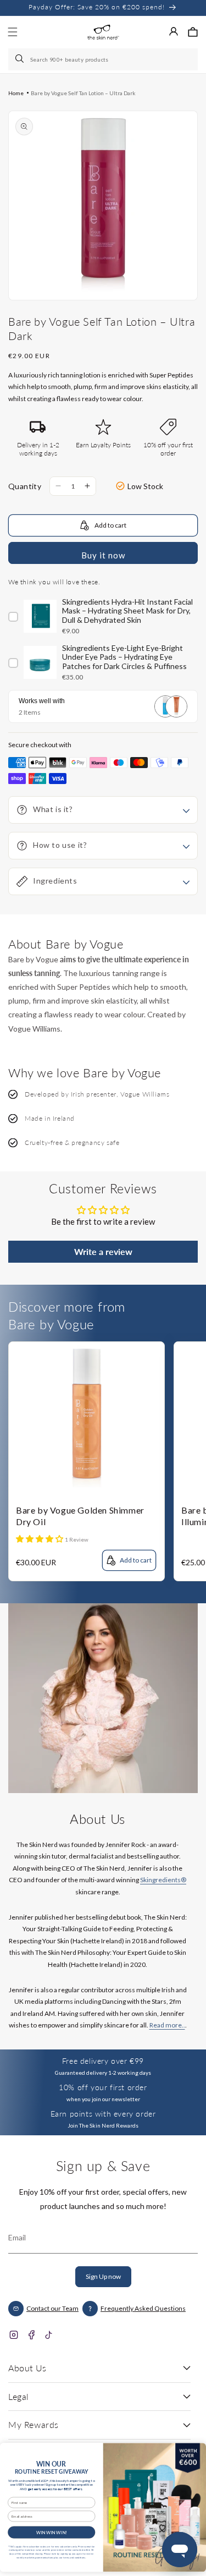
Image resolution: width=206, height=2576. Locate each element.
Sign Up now (103, 2276)
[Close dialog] (196, 2451)
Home (16, 93)
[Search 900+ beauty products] (20, 59)
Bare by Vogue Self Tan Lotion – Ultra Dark (83, 93)
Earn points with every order (103, 2114)
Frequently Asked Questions (143, 2308)
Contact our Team (52, 2308)
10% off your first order (103, 2087)
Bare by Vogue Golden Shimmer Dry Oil (80, 1516)
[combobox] (103, 59)
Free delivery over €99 (103, 2061)
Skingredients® (163, 1880)
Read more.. (167, 2025)
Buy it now (103, 555)
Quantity (25, 486)
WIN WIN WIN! (52, 2532)
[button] (193, 32)
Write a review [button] (103, 1251)
